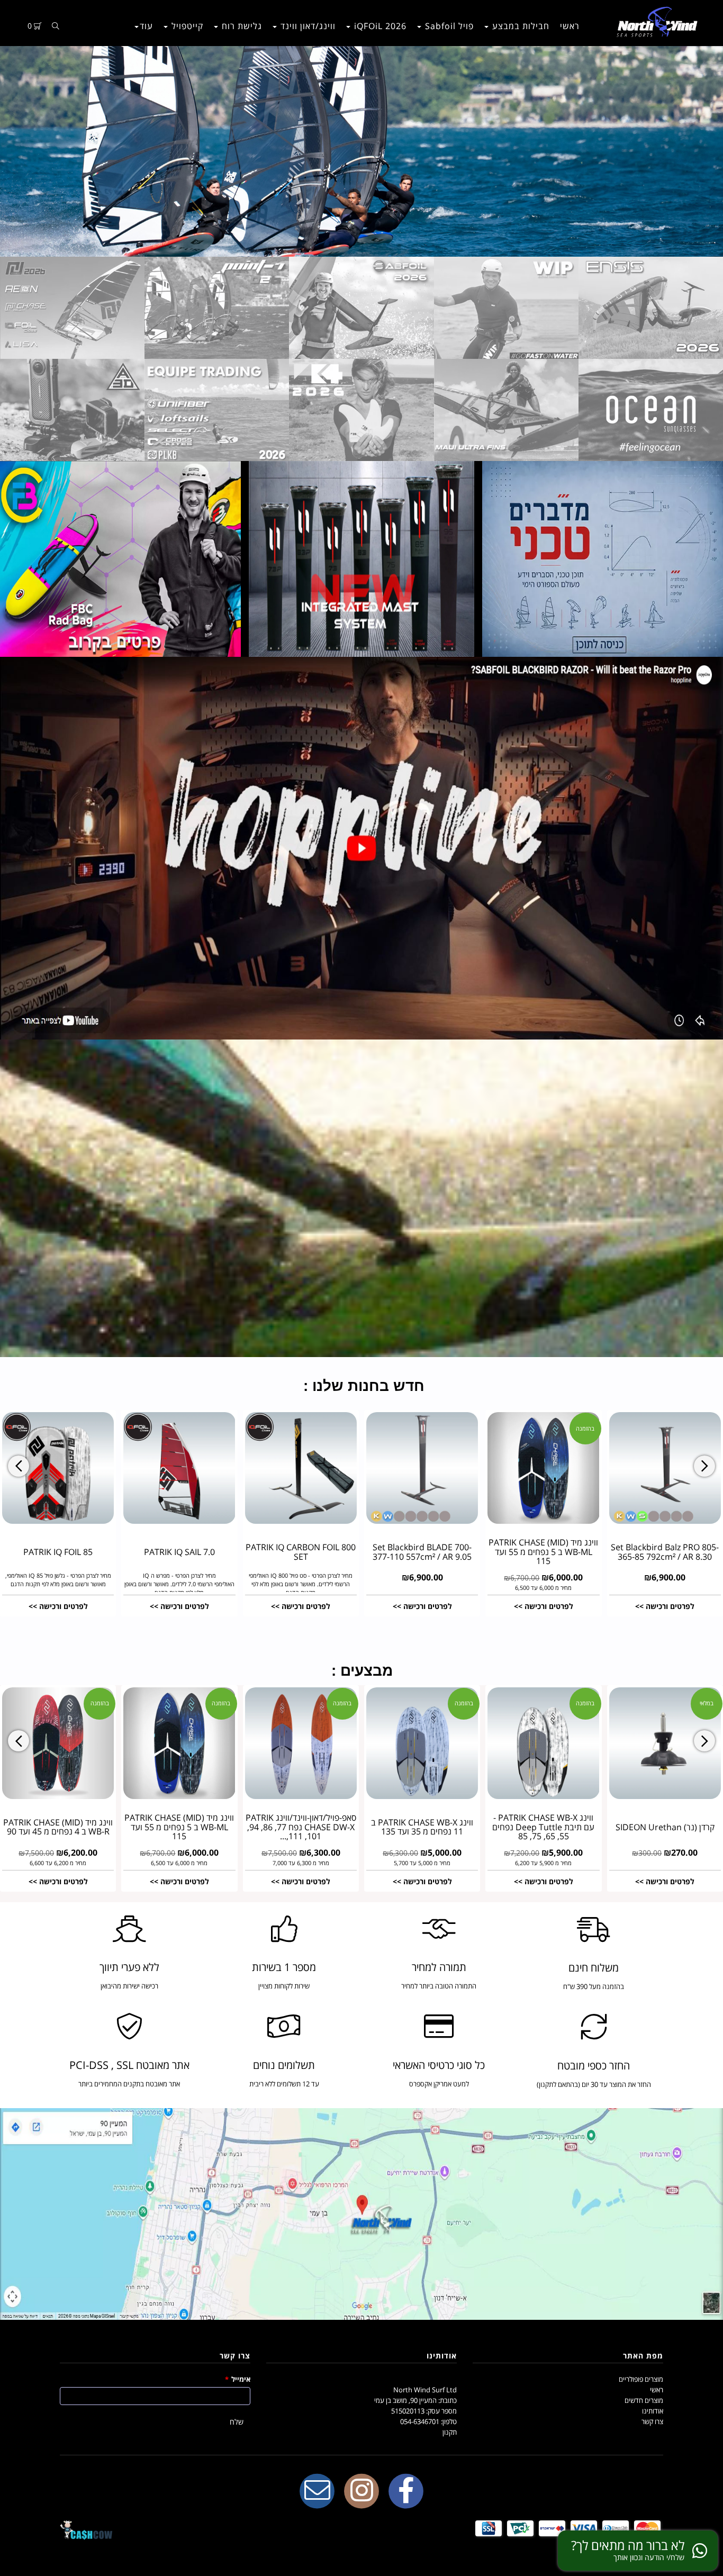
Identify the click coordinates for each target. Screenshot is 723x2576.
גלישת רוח (241, 26)
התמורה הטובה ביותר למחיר (439, 1986)
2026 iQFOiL (379, 26)
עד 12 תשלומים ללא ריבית (284, 2084)
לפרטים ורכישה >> (58, 1606)
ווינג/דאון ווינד (307, 26)
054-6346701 (420, 2421)
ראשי (570, 26)
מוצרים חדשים (644, 2400)
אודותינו (653, 2411)
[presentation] (19, 1466)
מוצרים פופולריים (641, 2379)
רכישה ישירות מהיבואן (129, 1986)
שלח (237, 2422)
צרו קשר (652, 2421)
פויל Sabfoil (448, 26)
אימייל (238, 2379)
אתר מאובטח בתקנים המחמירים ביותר (129, 2084)
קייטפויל (186, 26)
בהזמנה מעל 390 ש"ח (594, 1986)
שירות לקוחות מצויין (284, 1986)
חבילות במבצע (519, 26)
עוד (146, 26)
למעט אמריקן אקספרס (439, 2084)
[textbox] (361, 1382)
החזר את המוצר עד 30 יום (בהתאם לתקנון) (594, 2084)
